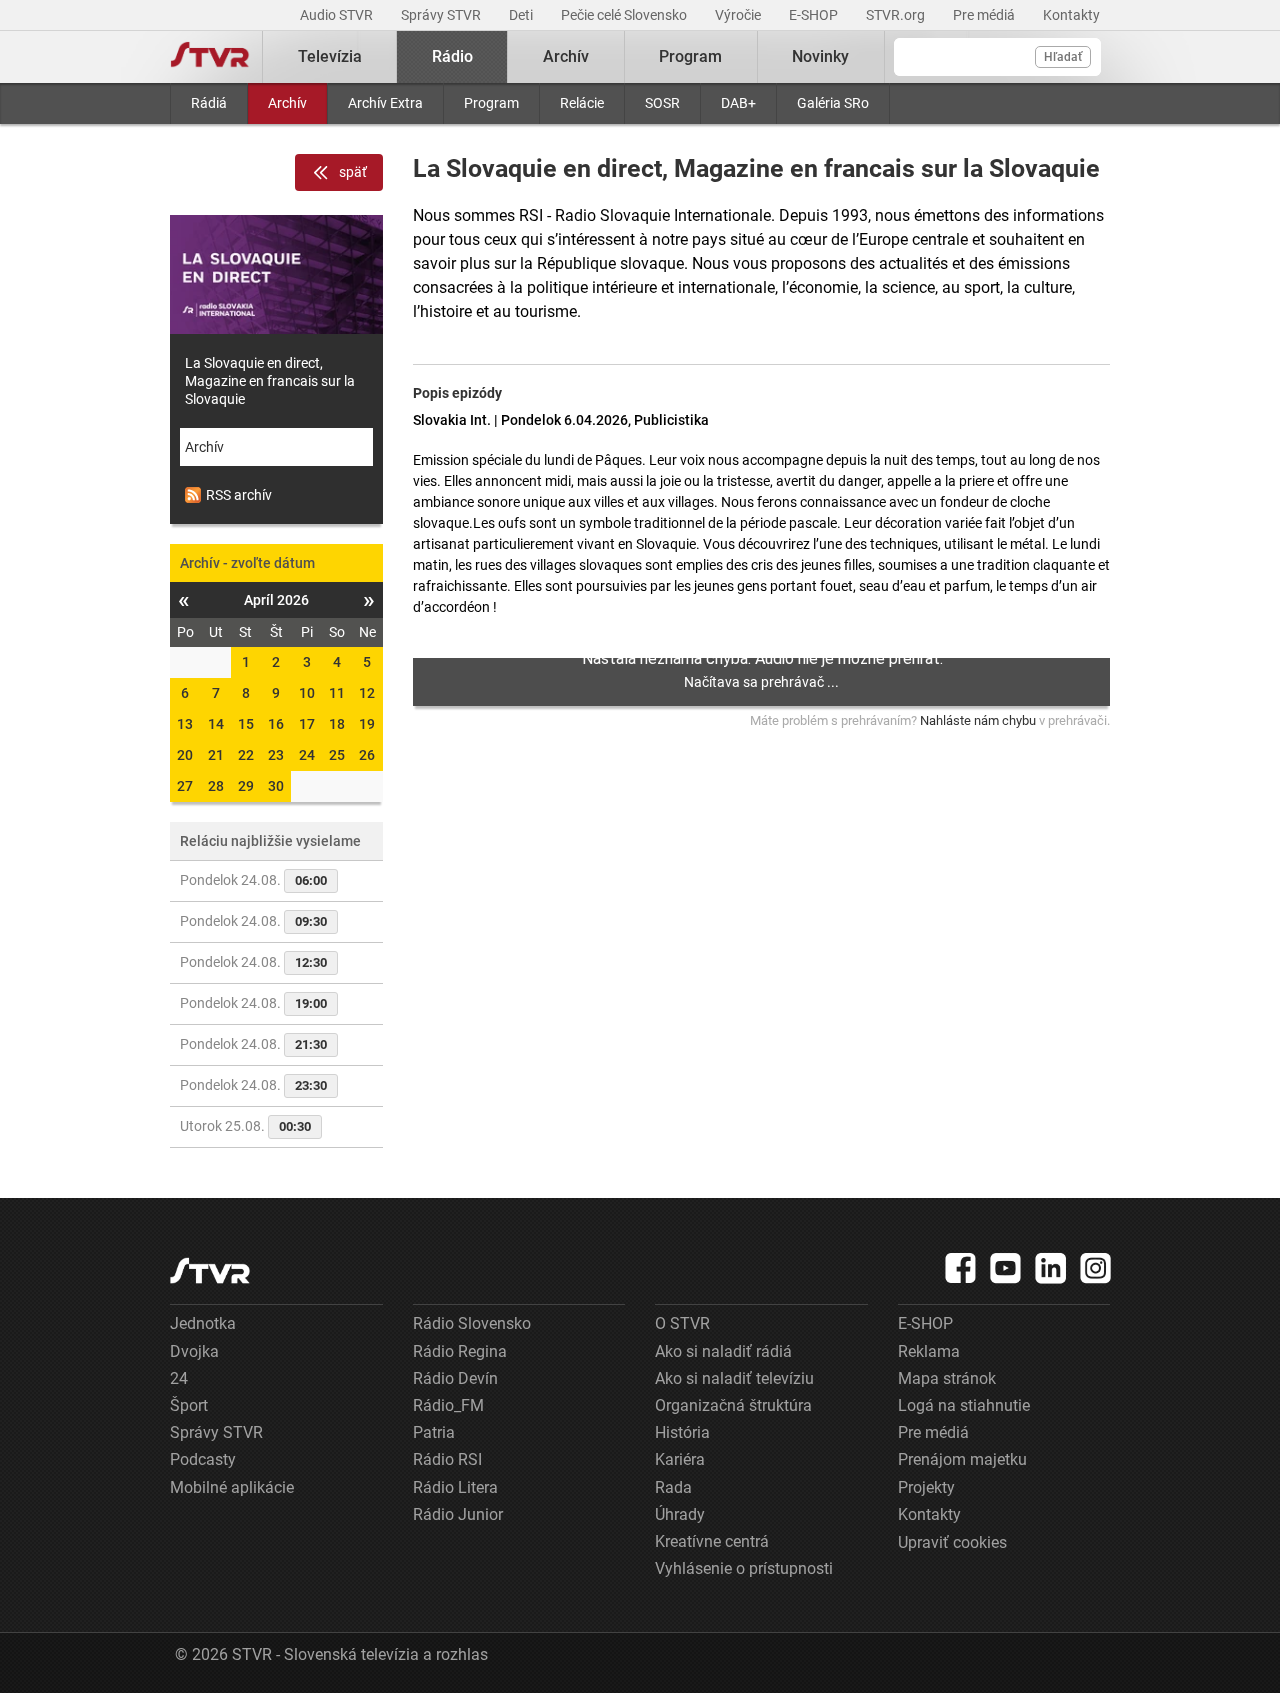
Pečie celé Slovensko (625, 15)
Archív (287, 103)
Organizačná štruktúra (733, 1405)
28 (216, 786)
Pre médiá (985, 15)
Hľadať (1063, 57)
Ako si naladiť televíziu (734, 1378)
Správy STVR (442, 15)
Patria (434, 1432)
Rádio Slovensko (472, 1323)
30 (276, 786)
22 (246, 755)
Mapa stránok (947, 1378)
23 (276, 755)
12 (367, 693)
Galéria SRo (833, 103)
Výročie (739, 15)
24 (307, 755)
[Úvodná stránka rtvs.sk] (210, 57)
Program (491, 103)
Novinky (820, 56)
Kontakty (1071, 15)
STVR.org (897, 15)
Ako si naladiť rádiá (723, 1351)
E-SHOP (815, 15)
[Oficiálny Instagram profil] (1096, 1268)
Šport (189, 1405)
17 (307, 724)
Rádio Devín (455, 1378)
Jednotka (203, 1323)
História (682, 1432)
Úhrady (680, 1514)
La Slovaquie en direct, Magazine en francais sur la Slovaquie (270, 381)
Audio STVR (338, 15)
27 (185, 786)
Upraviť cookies (952, 1542)
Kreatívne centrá (712, 1541)
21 (216, 755)
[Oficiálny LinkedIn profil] (1051, 1268)
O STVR (682, 1323)
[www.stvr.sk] (210, 1270)
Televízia (330, 56)
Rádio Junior (458, 1514)
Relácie (582, 103)
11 (337, 693)
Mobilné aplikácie (232, 1487)
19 (367, 724)
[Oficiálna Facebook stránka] (961, 1268)
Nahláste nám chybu (978, 720)
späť (353, 172)
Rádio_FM (448, 1405)
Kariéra (680, 1459)
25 (337, 755)
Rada (673, 1487)
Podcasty (203, 1459)
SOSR (662, 103)
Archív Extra (385, 103)
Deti (522, 15)
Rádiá (209, 103)
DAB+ (738, 103)
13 (185, 724)
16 (276, 724)
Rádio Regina (460, 1351)
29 (246, 786)
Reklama (929, 1351)
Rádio (452, 56)
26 (367, 755)
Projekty (926, 1487)
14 (216, 724)
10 (307, 693)
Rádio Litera (455, 1487)
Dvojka (194, 1351)
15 (246, 724)
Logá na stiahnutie (964, 1405)
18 (337, 724)
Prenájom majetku (962, 1459)
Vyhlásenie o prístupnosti (744, 1568)
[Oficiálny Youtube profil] (1006, 1268)
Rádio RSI (447, 1459)
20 (185, 755)
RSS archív (239, 495)
